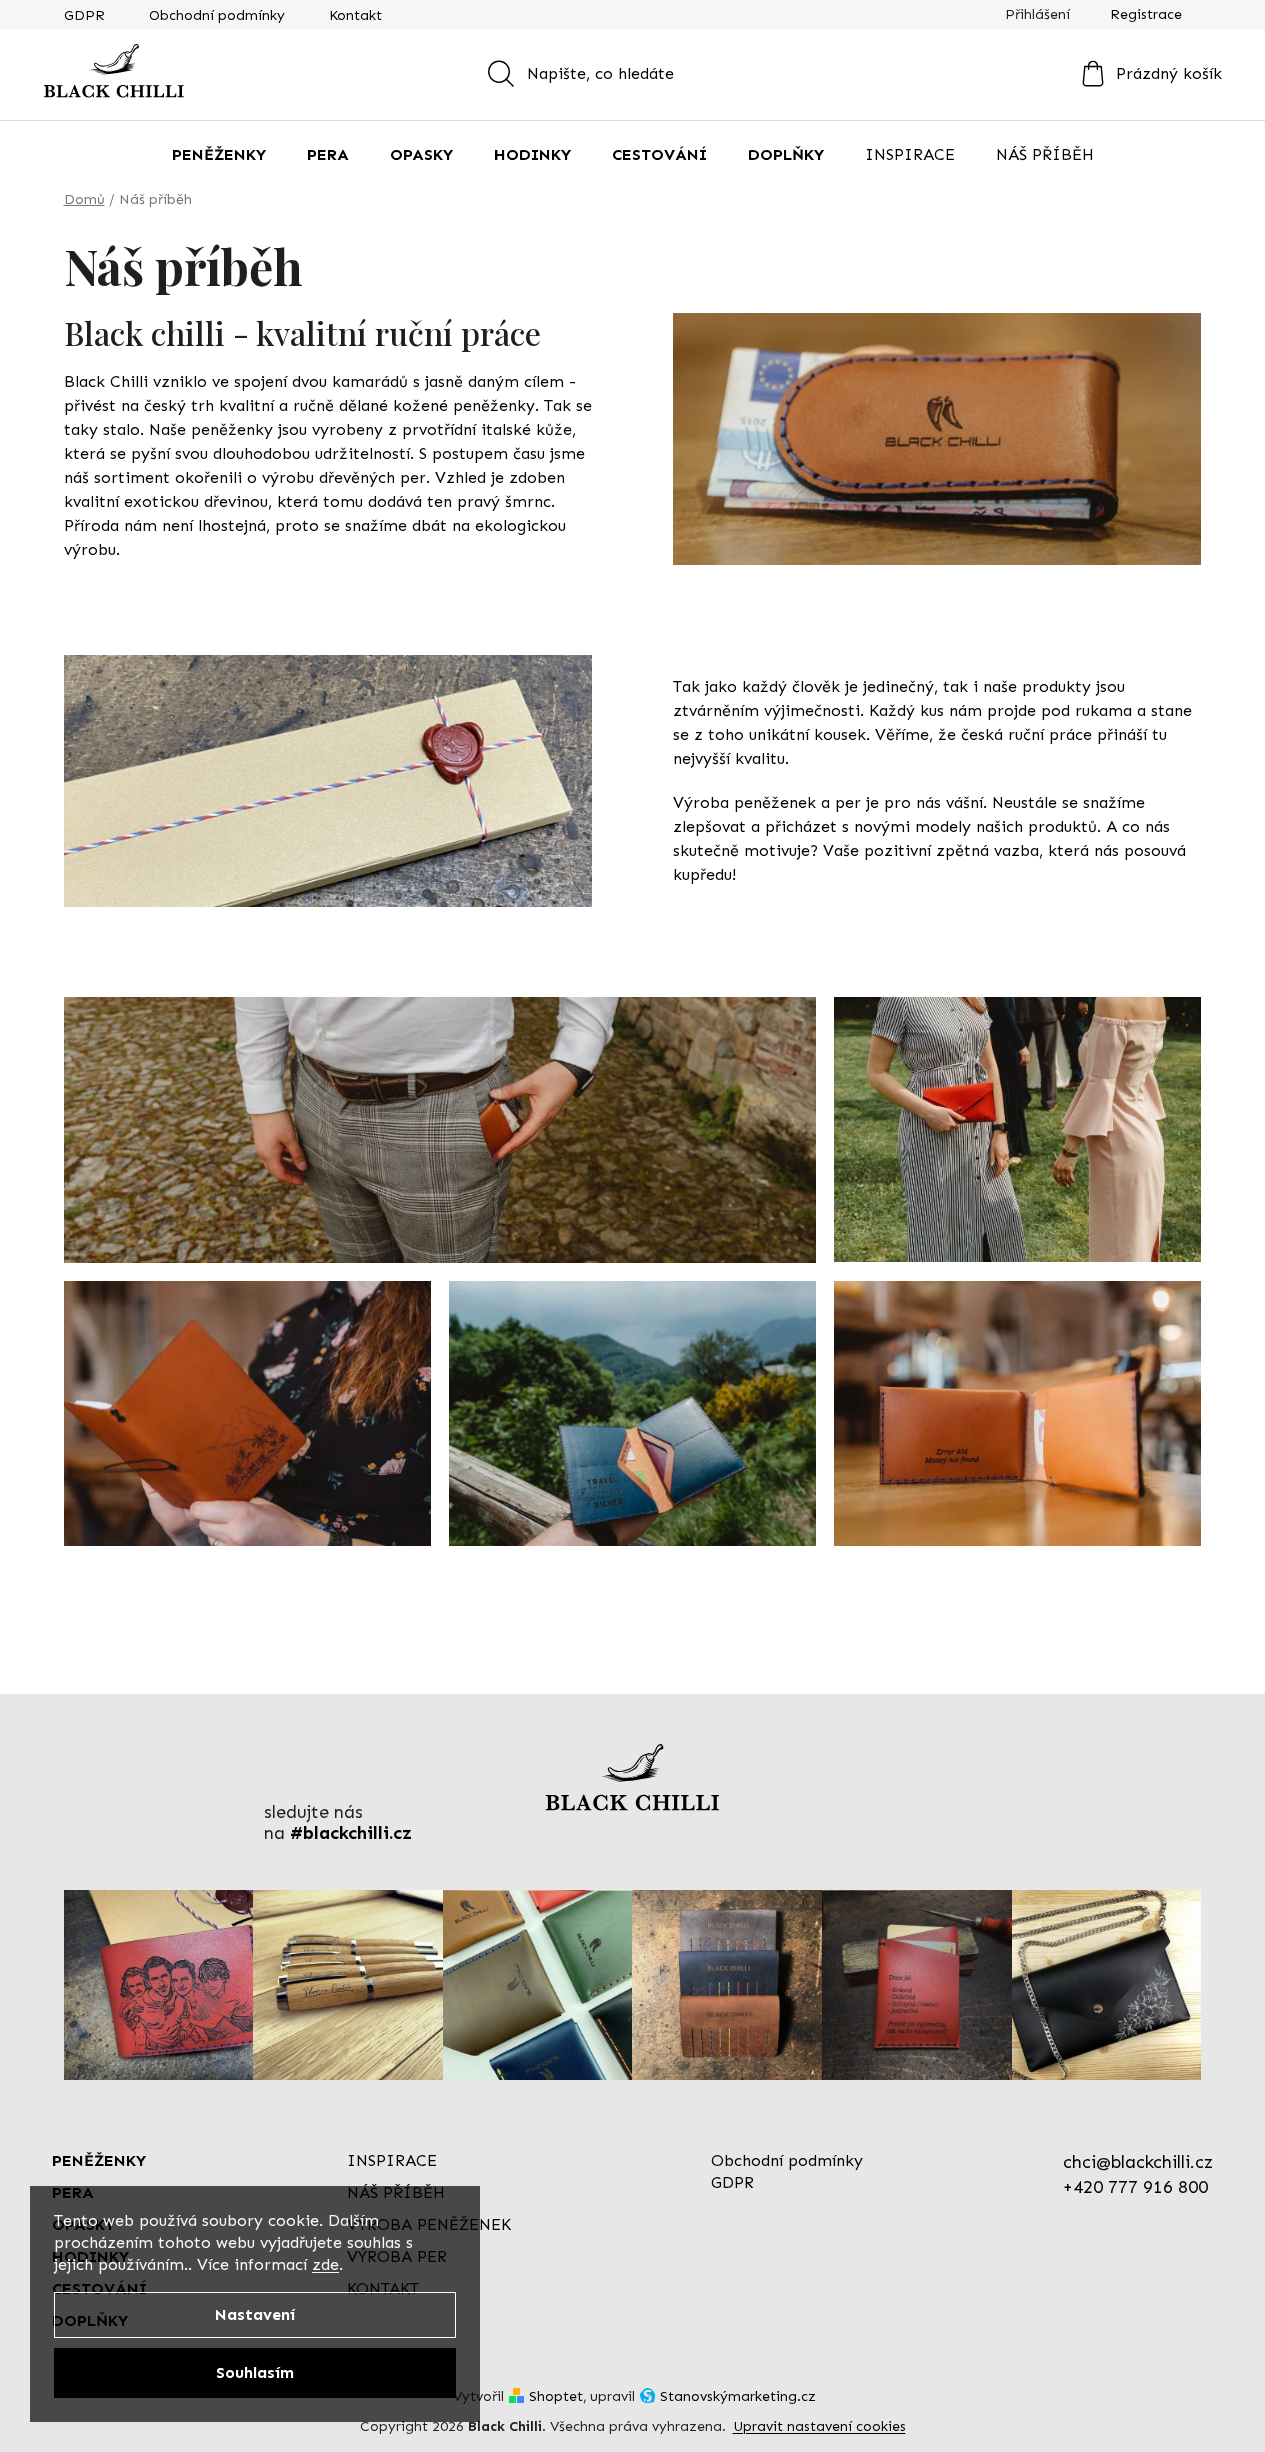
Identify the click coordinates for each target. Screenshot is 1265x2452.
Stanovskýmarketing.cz (738, 2396)
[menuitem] (219, 155)
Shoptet (556, 2396)
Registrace (1146, 14)
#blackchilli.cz (351, 1833)
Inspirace (392, 2160)
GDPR (84, 15)
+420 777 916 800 (1135, 2187)
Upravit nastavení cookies (819, 2426)
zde (325, 2264)
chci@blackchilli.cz (1138, 2162)
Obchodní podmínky (217, 15)
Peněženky (99, 2160)
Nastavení (255, 2314)
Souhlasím (255, 2372)
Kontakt (355, 15)
